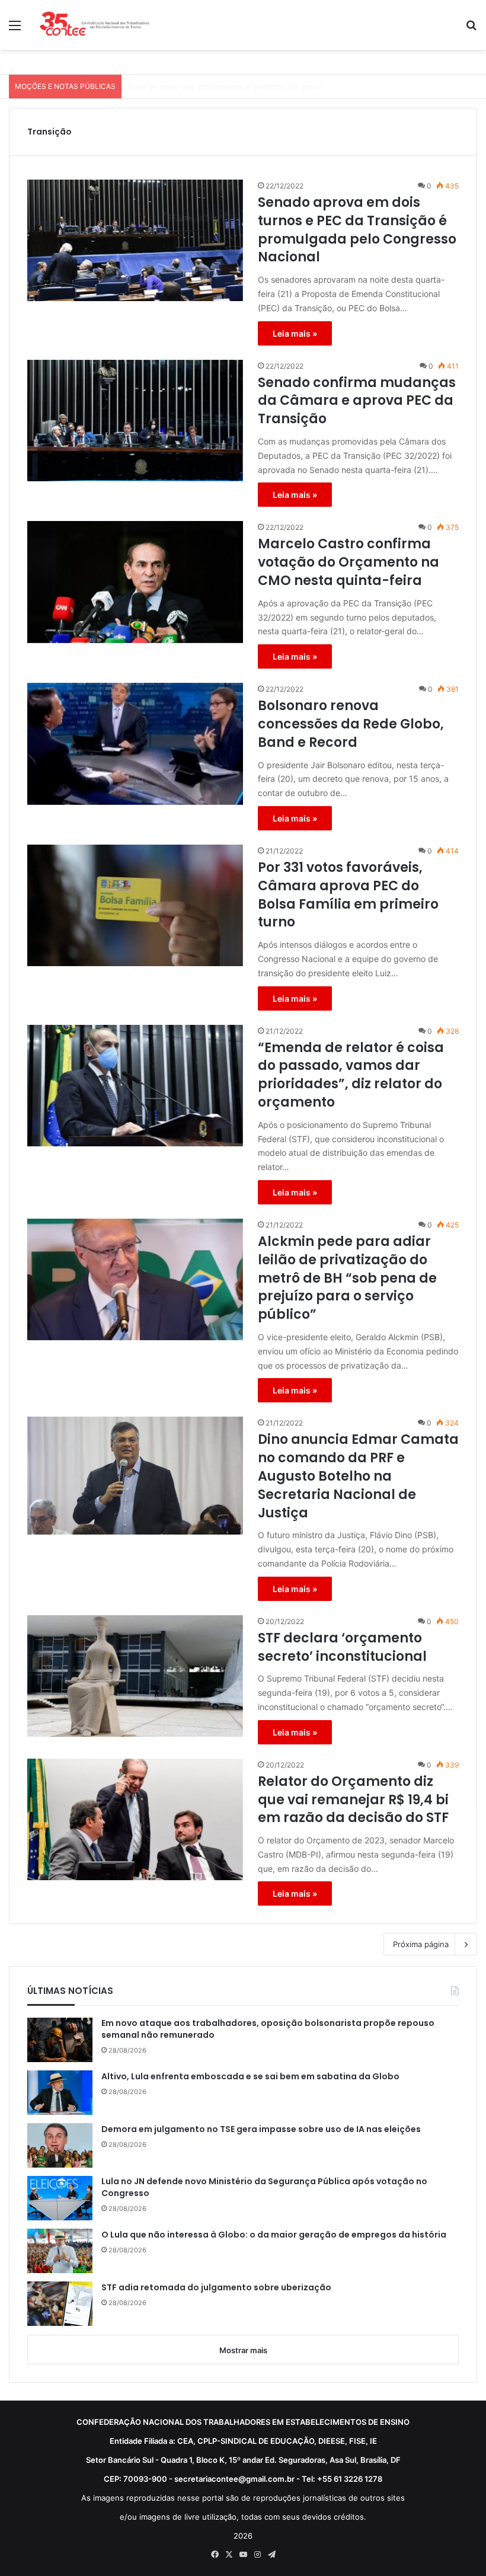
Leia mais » (295, 333)
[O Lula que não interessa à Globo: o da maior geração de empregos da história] (60, 2251)
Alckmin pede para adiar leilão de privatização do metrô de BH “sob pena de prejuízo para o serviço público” (347, 1278)
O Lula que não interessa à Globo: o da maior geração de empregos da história (274, 2235)
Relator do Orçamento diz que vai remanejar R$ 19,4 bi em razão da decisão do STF (353, 1800)
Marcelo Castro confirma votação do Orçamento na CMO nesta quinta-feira (348, 562)
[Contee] (95, 25)
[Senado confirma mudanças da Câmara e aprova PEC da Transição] (135, 421)
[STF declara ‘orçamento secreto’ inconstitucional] (135, 1676)
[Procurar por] (471, 29)
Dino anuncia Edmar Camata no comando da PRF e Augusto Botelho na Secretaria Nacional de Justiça (358, 1476)
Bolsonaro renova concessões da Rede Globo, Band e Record (351, 724)
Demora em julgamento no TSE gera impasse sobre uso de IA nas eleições (261, 2129)
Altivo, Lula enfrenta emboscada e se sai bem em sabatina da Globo (250, 2077)
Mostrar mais (243, 2350)
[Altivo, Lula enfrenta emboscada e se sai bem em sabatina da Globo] (60, 2093)
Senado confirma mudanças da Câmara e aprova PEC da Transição (357, 401)
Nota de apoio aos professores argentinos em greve (225, 87)
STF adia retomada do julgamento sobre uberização (216, 2288)
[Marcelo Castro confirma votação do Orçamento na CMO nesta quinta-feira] (135, 582)
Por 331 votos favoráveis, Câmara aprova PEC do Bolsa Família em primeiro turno (348, 895)
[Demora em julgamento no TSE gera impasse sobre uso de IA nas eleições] (60, 2145)
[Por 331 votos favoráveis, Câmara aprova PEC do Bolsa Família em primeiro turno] (135, 905)
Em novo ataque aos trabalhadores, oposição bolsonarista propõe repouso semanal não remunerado (268, 2029)
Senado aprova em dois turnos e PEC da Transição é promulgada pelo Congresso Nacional (357, 230)
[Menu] (15, 29)
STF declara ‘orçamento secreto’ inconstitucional (342, 1647)
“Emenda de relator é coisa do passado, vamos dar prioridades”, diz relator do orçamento (351, 1075)
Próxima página (421, 1944)
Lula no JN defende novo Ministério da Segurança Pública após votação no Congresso (264, 2187)
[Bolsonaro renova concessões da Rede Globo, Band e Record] (135, 744)
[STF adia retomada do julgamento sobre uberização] (60, 2304)
